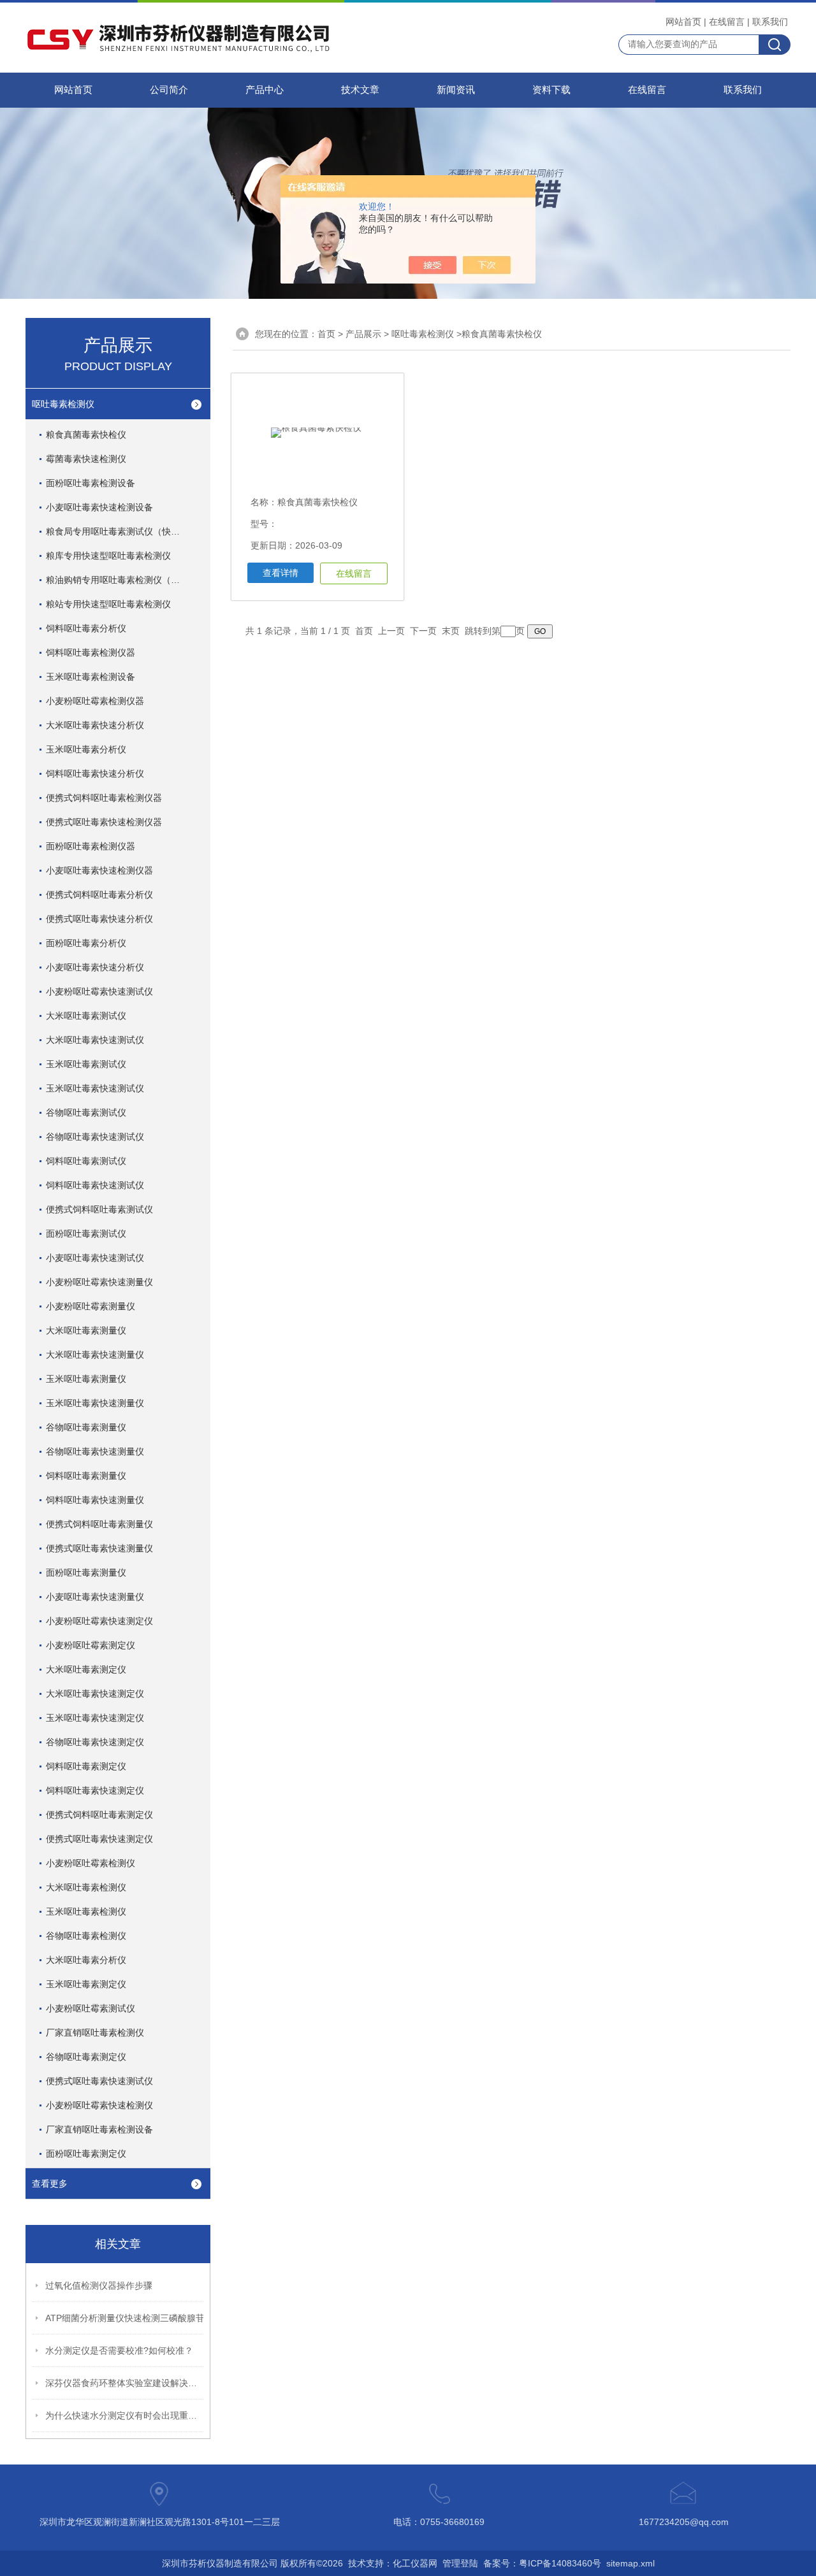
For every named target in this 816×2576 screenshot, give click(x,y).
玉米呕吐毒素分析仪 (86, 749)
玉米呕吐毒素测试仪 (86, 1064)
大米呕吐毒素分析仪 (86, 1960)
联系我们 (770, 22)
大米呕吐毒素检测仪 (86, 1887)
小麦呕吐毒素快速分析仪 (95, 967)
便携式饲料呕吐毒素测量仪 (99, 1524)
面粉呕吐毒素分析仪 (86, 943)
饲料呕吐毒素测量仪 (86, 1476)
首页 (326, 334)
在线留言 (727, 22)
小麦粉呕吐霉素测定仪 (91, 1645)
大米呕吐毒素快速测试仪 (95, 1040)
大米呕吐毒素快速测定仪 (95, 1694)
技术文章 (360, 90)
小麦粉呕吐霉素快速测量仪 (99, 1282)
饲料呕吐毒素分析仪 (86, 628)
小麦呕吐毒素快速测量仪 (95, 1597)
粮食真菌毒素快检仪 (86, 435)
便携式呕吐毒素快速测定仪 (99, 1839)
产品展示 (363, 334)
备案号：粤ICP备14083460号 (542, 2563)
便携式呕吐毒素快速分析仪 (99, 919)
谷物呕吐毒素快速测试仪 (95, 1137)
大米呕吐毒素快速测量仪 (95, 1355)
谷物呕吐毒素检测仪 (86, 1936)
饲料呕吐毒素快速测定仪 (95, 1790)
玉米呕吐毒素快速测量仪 (95, 1403)
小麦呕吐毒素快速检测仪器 (99, 870)
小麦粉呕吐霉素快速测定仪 (99, 1621)
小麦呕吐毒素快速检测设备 (99, 507)
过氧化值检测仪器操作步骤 (99, 2285)
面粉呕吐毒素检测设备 (91, 483)
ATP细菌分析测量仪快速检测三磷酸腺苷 (125, 2318)
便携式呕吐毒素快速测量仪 (99, 1548)
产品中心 (265, 90)
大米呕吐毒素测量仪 (86, 1330)
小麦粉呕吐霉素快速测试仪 (99, 991)
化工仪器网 (415, 2563)
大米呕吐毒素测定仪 (86, 1669)
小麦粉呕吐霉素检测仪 (91, 1863)
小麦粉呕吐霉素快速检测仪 (99, 2105)
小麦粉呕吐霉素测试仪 (91, 2008)
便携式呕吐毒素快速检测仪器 (104, 822)
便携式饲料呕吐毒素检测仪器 (104, 798)
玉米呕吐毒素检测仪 (86, 1911)
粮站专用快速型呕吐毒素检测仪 (108, 604)
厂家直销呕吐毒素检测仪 (95, 2033)
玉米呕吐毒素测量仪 (86, 1379)
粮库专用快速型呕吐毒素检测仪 (108, 556)
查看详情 (280, 573)
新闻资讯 (456, 90)
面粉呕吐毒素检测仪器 (91, 846)
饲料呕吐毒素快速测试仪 (95, 1185)
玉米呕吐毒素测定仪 (86, 1984)
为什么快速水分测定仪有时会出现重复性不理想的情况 (125, 2415)
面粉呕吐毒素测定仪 (86, 2154)
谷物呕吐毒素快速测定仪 (95, 1742)
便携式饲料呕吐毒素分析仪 (99, 895)
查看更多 (50, 2184)
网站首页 (683, 22)
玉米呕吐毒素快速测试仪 (95, 1088)
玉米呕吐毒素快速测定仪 (95, 1718)
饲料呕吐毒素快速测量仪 (95, 1500)
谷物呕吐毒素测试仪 (86, 1112)
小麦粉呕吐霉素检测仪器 (95, 701)
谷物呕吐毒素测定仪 (86, 2057)
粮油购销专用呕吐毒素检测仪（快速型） (126, 580)
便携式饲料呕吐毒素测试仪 (99, 1209)
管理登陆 (460, 2563)
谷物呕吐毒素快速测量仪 (95, 1451)
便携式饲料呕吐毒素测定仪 (99, 1815)
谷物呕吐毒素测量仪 (86, 1427)
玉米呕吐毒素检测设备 (91, 677)
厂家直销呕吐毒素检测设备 (99, 2129)
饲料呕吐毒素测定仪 (86, 1766)
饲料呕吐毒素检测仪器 (91, 652)
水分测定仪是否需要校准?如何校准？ (119, 2350)
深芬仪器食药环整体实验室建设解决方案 (125, 2383)
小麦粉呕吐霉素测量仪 (91, 1306)
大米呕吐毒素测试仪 (86, 1016)
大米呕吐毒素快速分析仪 (95, 725)
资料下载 (551, 90)
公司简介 (169, 90)
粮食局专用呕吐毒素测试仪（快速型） (122, 531)
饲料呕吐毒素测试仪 (86, 1161)
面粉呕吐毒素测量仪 (86, 1572)
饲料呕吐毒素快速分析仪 (95, 774)
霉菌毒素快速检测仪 (86, 459)
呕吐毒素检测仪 (63, 404)
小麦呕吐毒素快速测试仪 (95, 1258)
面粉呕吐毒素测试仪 (86, 1234)
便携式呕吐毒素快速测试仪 (99, 2081)
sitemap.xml (630, 2563)
